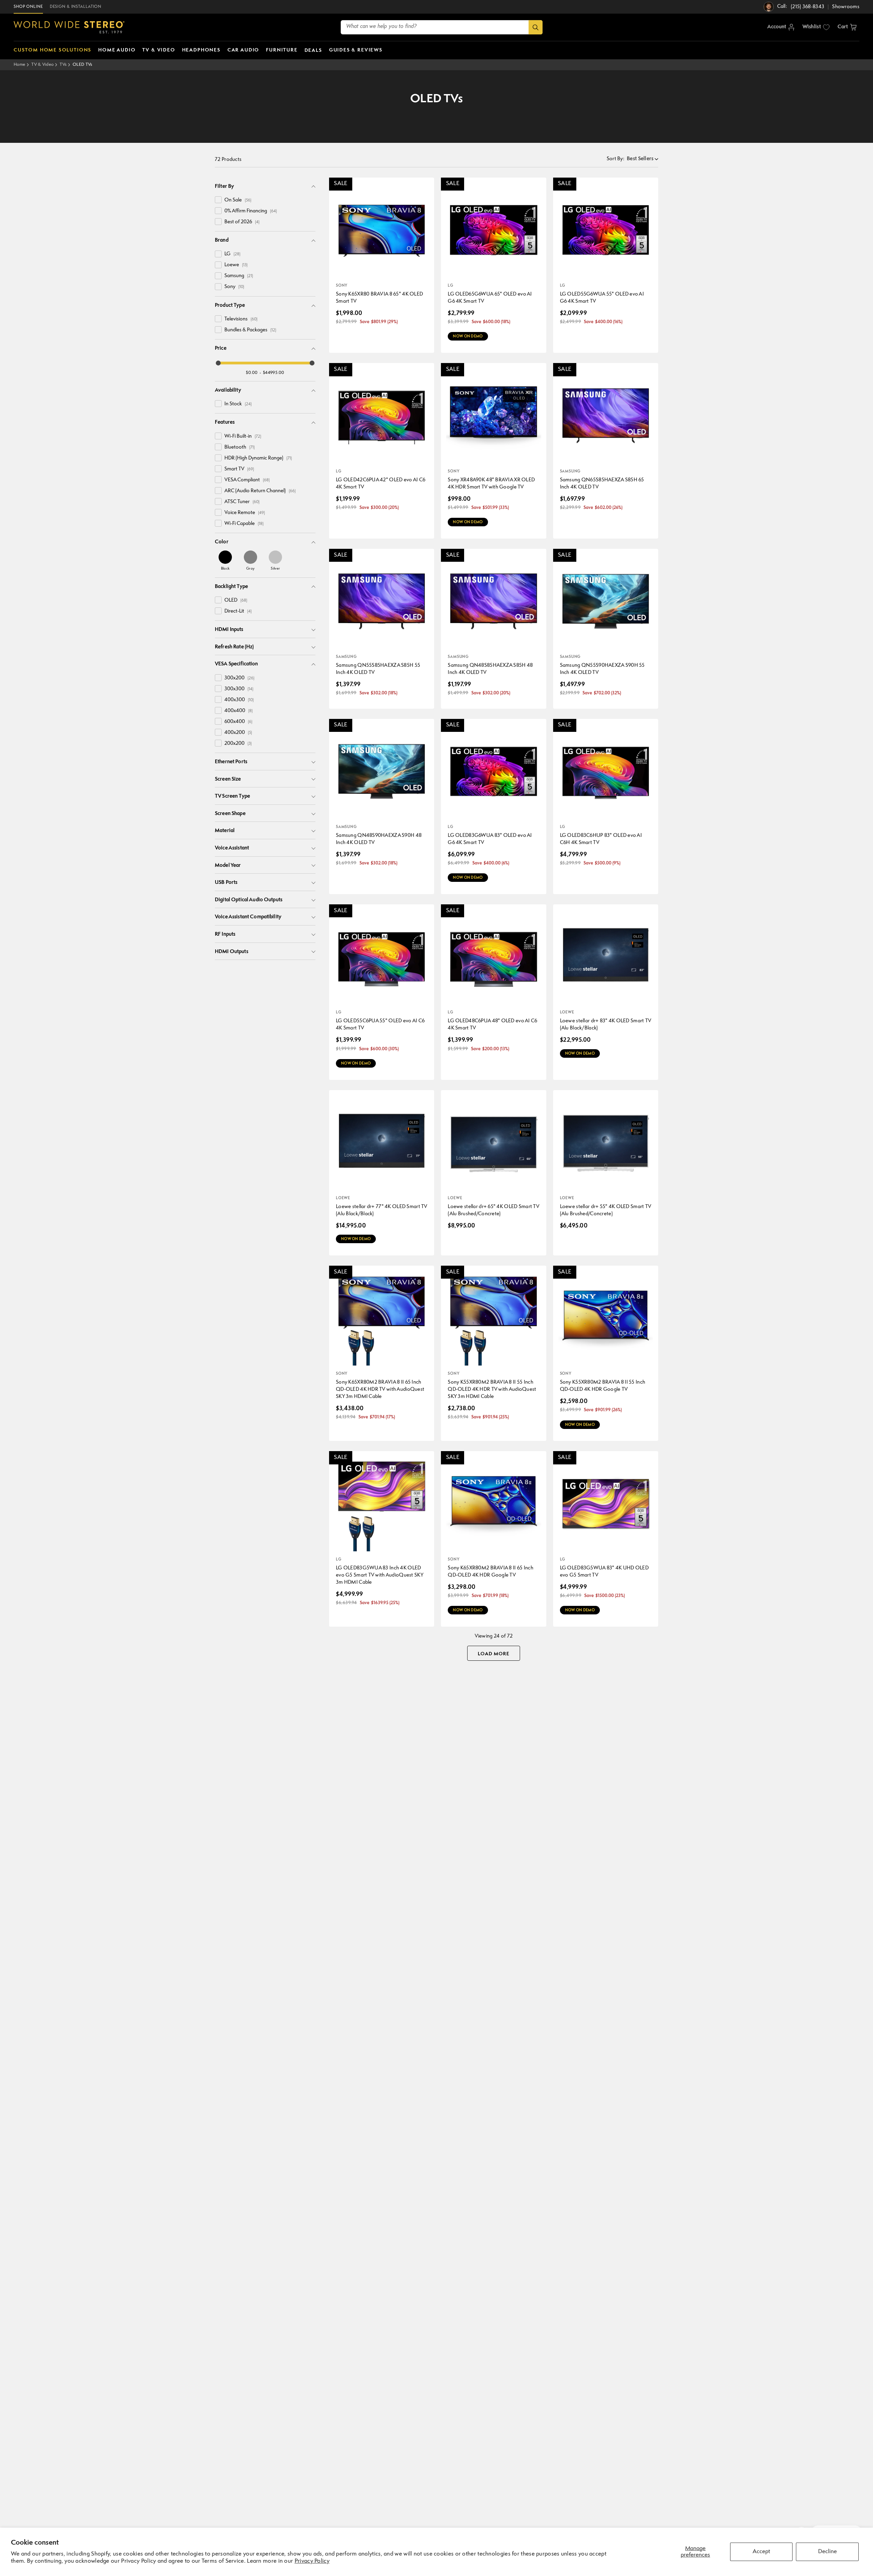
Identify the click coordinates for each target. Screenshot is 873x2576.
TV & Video (42, 65)
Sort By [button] (616, 159)
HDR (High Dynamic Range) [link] (258, 458)
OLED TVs (82, 65)
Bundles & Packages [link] (250, 330)
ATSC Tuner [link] (242, 502)
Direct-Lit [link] (238, 611)
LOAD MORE (494, 1654)
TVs (63, 65)
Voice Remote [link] (245, 513)
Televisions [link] (241, 319)
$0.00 (252, 373)
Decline (827, 2552)
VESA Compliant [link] (247, 480)
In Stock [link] (238, 404)
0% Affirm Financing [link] (251, 211)
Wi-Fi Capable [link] (244, 524)
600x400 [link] (238, 722)
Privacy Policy (312, 2561)
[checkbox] (218, 200)
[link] (225, 560)
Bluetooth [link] (240, 447)
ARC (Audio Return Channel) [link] (260, 491)
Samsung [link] (239, 276)
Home (19, 65)
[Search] (536, 27)
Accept (761, 2552)
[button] (847, 27)
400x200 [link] (238, 733)
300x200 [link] (239, 678)
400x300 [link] (239, 700)
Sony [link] (234, 287)
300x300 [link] (239, 689)
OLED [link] (236, 600)
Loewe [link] (236, 265)
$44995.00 (274, 373)
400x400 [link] (239, 711)
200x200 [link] (238, 744)
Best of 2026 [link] (242, 222)
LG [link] (232, 254)
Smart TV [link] (239, 469)
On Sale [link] (238, 200)
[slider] (218, 363)
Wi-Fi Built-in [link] (243, 436)
